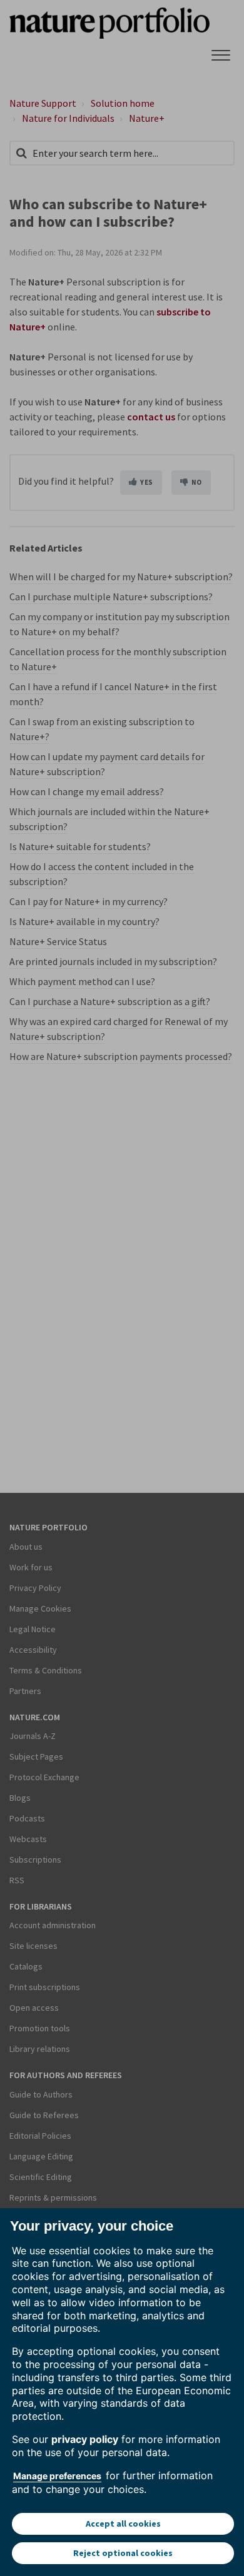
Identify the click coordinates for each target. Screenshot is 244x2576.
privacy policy (85, 2439)
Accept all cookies (123, 2524)
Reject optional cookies (123, 2553)
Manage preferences (57, 2476)
